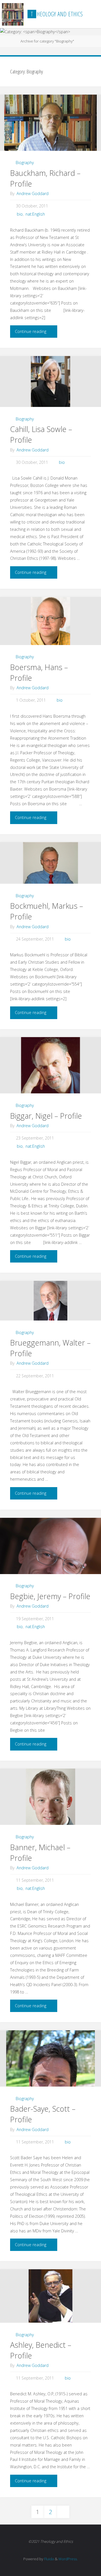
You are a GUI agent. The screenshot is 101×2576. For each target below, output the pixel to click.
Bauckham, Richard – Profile (45, 178)
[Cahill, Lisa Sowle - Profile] (50, 381)
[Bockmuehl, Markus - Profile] (50, 863)
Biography (25, 163)
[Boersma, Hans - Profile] (50, 621)
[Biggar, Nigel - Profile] (50, 1067)
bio (20, 214)
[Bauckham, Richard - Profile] (50, 126)
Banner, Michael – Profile (40, 1853)
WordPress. (68, 2559)
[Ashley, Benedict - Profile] (50, 2296)
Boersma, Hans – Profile (39, 672)
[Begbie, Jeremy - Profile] (50, 1572)
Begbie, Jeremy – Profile (50, 1596)
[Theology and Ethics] (13, 14)
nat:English (35, 214)
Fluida (49, 2559)
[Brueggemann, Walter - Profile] (50, 1301)
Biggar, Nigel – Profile (46, 1116)
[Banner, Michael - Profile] (50, 1806)
